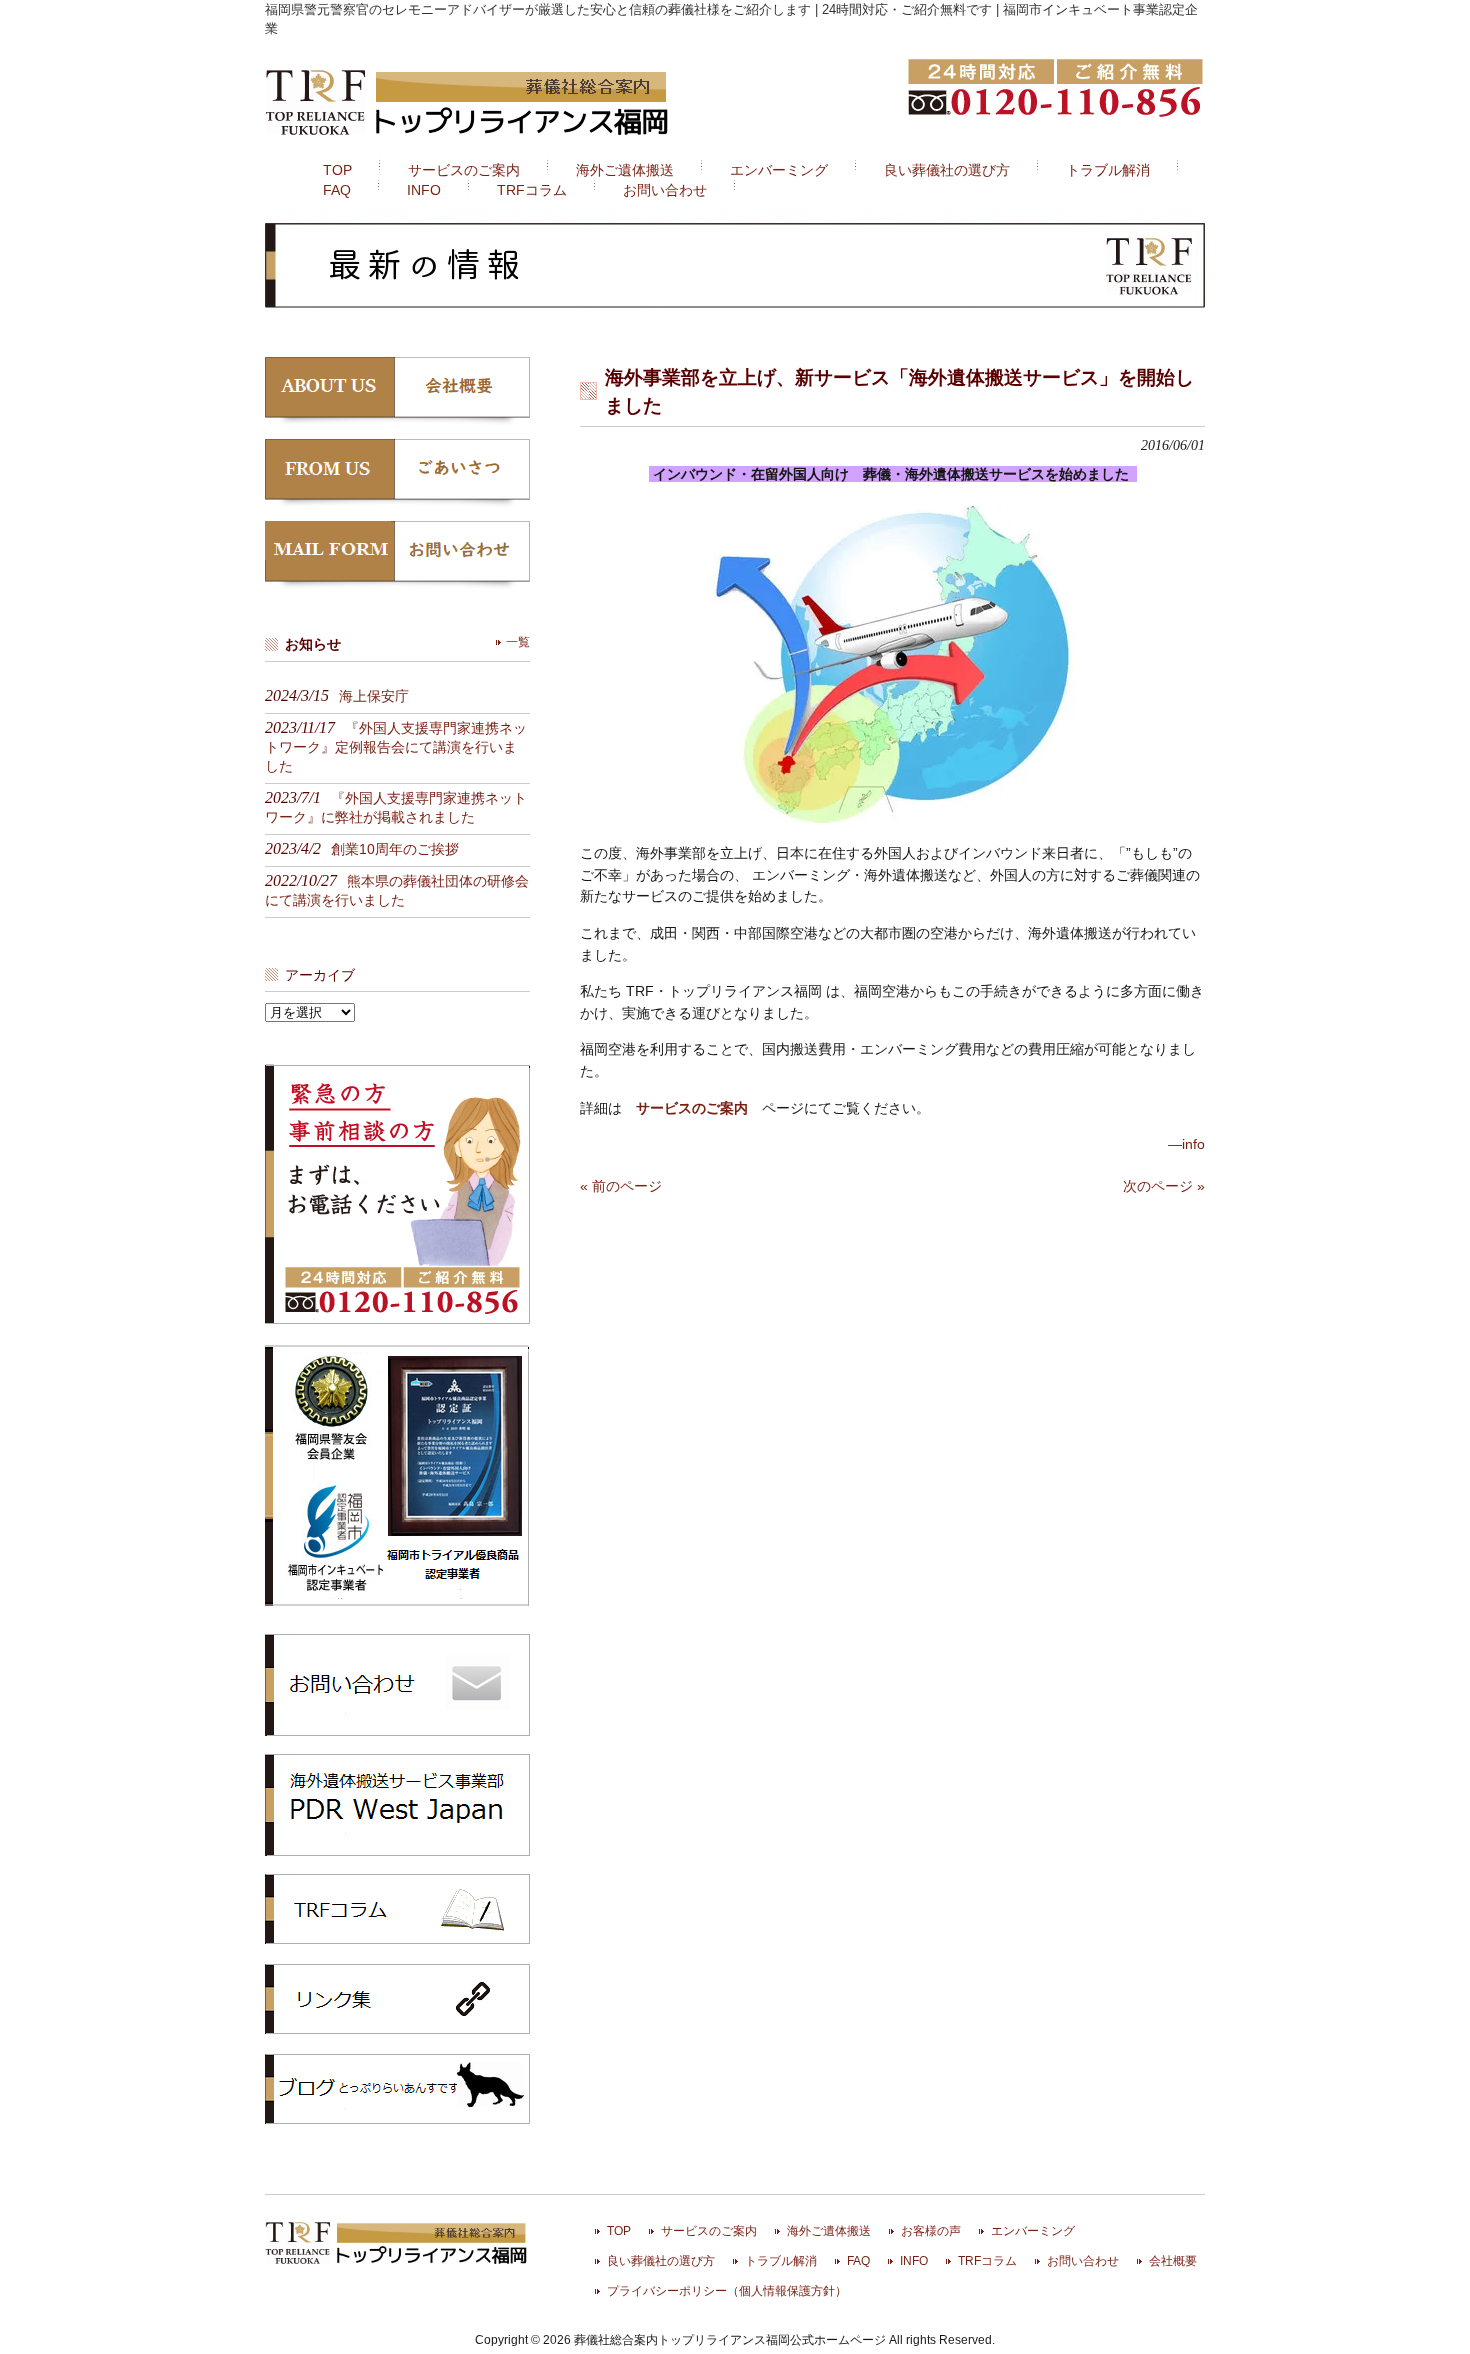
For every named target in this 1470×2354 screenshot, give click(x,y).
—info (1186, 1144)
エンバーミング (1033, 2231)
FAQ (858, 2261)
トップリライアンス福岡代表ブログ (397, 2089)
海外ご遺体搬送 (829, 2231)
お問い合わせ (1083, 2261)
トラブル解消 (781, 2261)
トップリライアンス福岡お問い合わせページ (397, 1684)
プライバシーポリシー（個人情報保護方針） (727, 2291)
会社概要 (1173, 2261)
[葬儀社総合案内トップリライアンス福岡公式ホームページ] (469, 138)
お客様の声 (931, 2231)
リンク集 (397, 1999)
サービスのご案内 (709, 2231)
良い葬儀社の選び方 (661, 2261)
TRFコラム (397, 1909)
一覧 (518, 642)
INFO (914, 2261)
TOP (619, 2231)
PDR (397, 1804)
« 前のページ (621, 1186)
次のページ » (1164, 1186)
